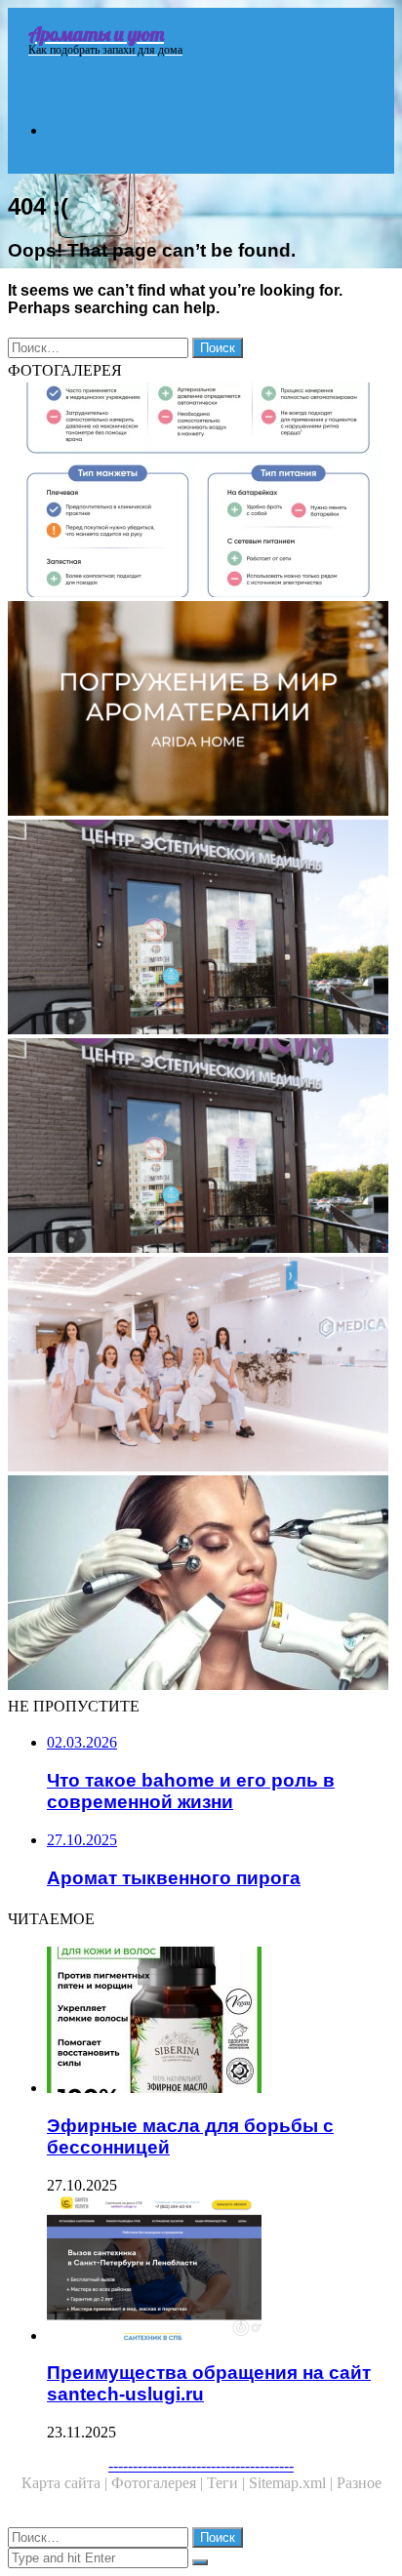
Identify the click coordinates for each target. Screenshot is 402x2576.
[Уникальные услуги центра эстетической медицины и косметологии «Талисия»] (201, 1147)
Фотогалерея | (159, 2483)
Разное (359, 2483)
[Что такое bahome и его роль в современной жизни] (201, 710)
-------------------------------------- (201, 2465)
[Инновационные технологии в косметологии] (201, 1585)
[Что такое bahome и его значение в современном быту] (201, 492)
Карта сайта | (66, 2483)
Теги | (228, 2483)
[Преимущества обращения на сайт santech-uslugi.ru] (221, 2270)
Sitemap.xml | (293, 2483)
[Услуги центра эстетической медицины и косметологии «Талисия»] (201, 929)
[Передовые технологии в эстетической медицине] (201, 1366)
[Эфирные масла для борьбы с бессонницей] (221, 2022)
